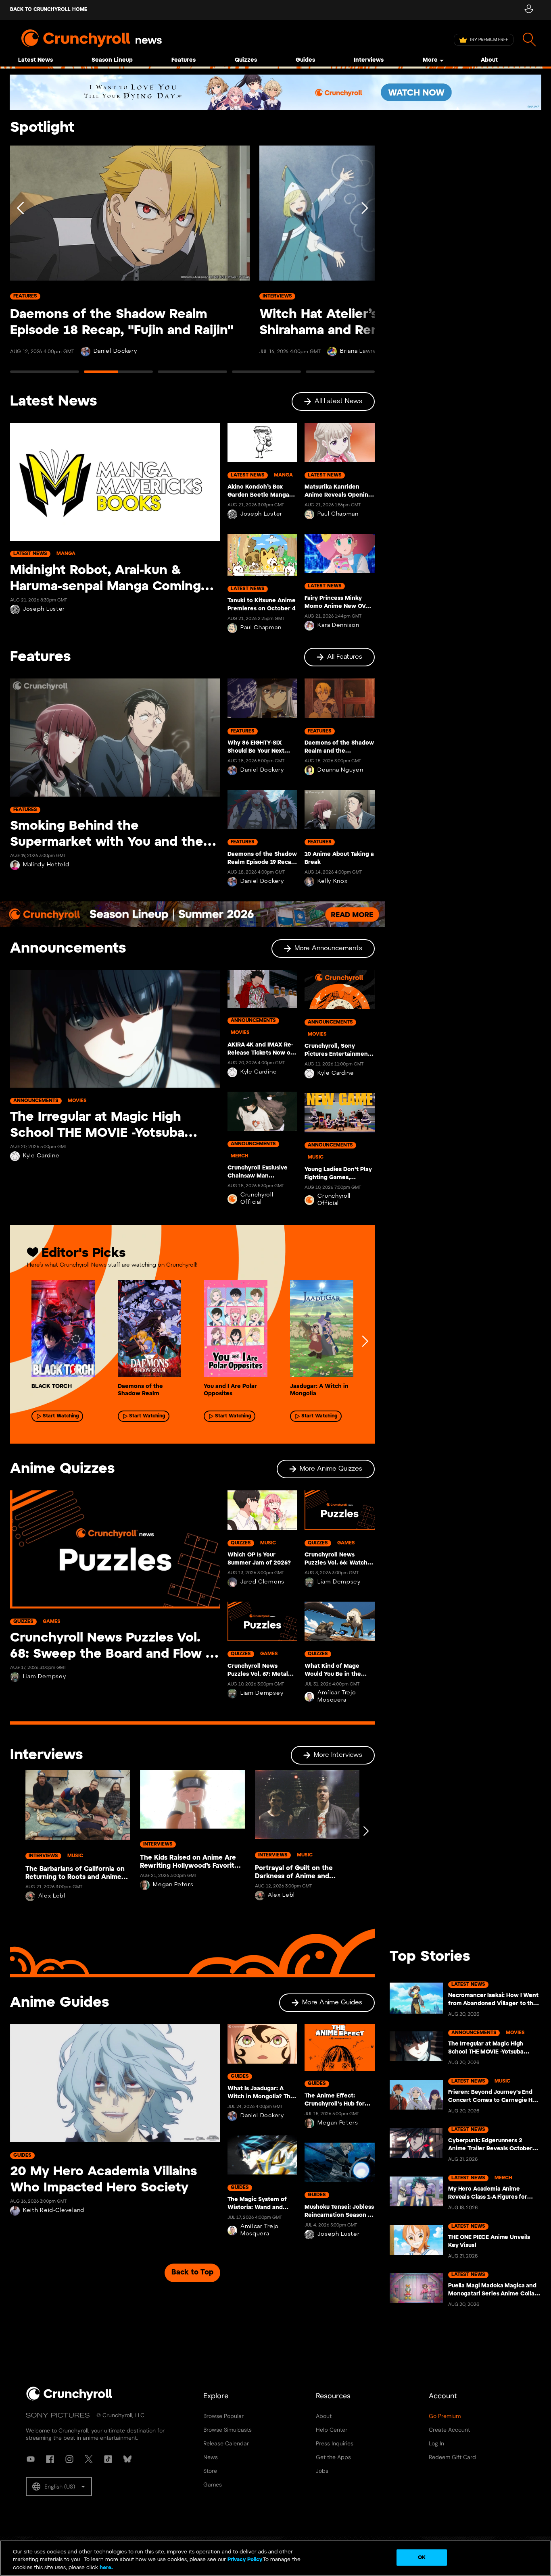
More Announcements (328, 948)
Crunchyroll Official (257, 1199)
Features (184, 60)
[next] (365, 1341)
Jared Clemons (262, 1582)
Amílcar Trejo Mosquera (337, 1697)
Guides (305, 60)
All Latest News (338, 401)
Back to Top (192, 2273)
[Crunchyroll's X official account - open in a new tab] (89, 2459)
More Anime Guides (332, 2003)
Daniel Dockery (115, 351)
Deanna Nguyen (340, 770)
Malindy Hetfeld (46, 865)
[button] (59, 2487)
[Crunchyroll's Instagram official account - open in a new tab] (69, 2459)
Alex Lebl (52, 1896)
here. (105, 2568)
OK (422, 2557)
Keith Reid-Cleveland (54, 2211)
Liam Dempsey (44, 1677)
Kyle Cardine (41, 1156)
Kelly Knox (332, 881)
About (489, 60)
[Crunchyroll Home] (69, 2399)
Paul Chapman (261, 628)
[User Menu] (529, 10)
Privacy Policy (245, 2560)
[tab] (45, 375)
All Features (345, 657)
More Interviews (338, 1755)
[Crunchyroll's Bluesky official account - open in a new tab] (127, 2459)
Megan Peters (173, 1885)
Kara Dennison (338, 625)
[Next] (364, 263)
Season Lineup (112, 60)
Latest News (35, 60)
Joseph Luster (44, 609)
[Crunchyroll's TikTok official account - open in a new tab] (108, 2459)
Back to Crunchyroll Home (49, 9)
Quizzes (246, 60)
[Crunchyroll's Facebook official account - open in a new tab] (50, 2459)
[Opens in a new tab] (275, 92)
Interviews (369, 60)
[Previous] (21, 263)
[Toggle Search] (529, 40)
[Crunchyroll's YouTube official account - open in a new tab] (31, 2459)
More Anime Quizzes (331, 1469)
